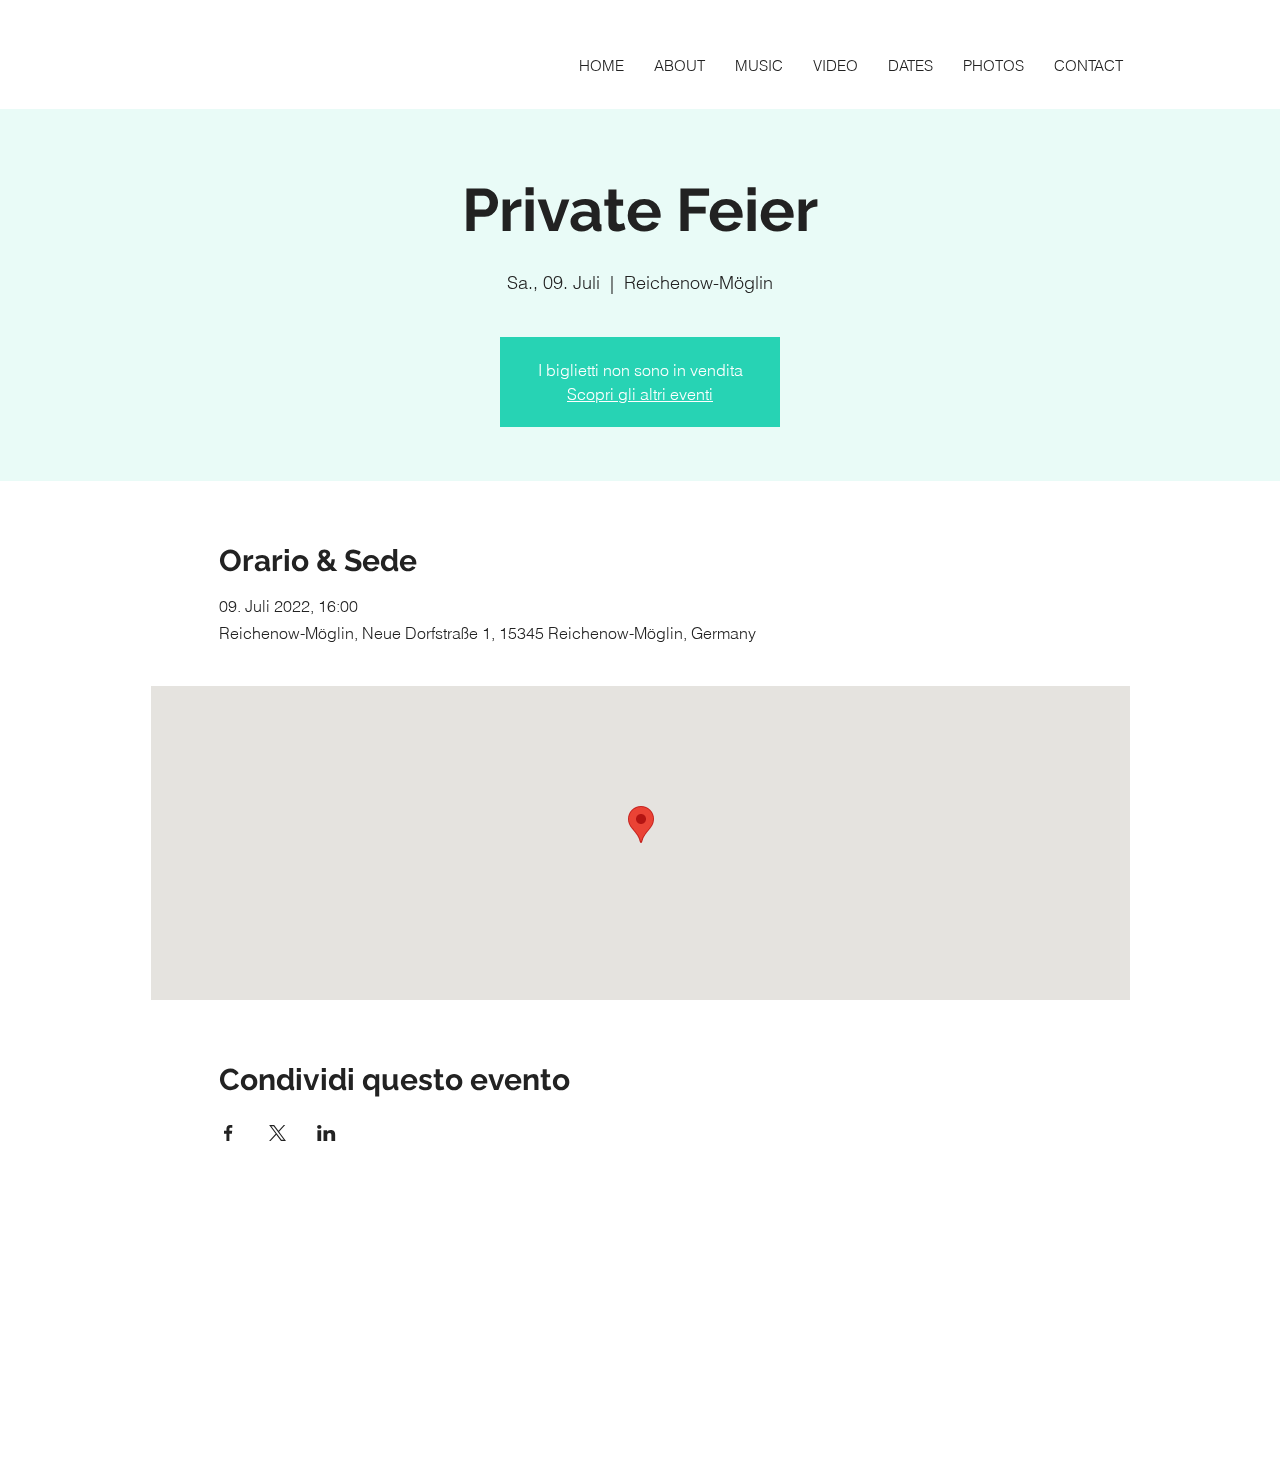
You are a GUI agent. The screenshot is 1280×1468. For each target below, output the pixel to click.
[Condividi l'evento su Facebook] (228, 1133)
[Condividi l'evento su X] (277, 1133)
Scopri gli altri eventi (640, 394)
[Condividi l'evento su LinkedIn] (326, 1133)
